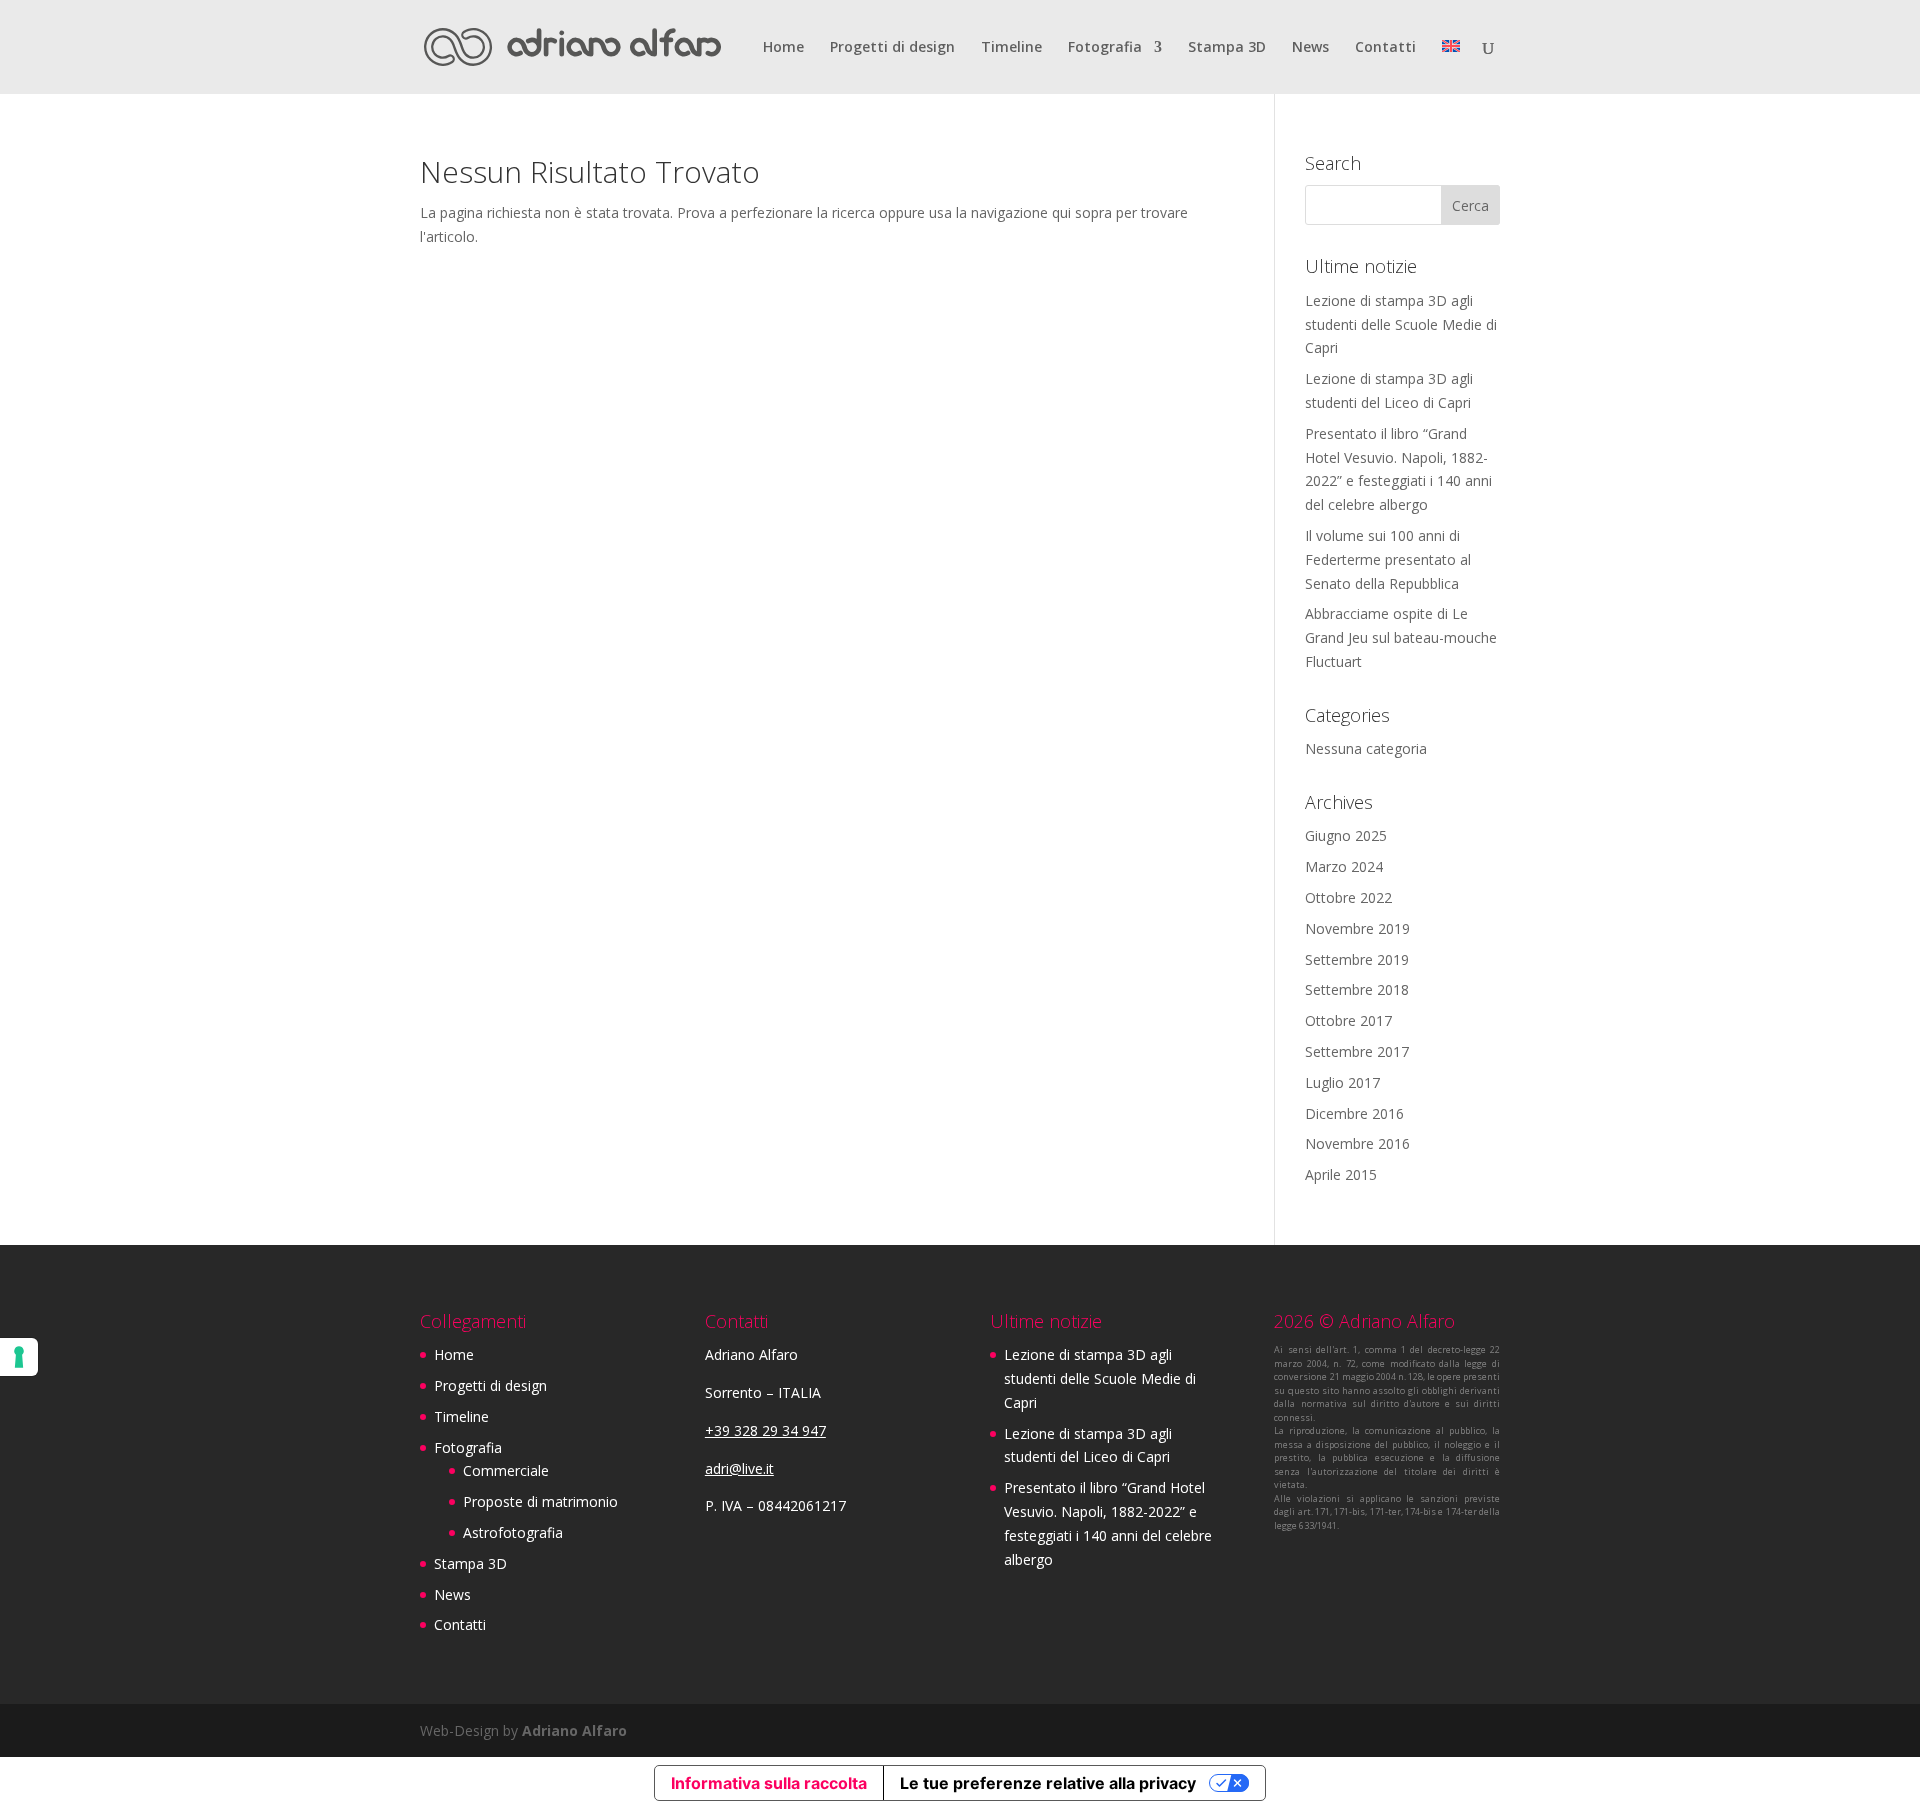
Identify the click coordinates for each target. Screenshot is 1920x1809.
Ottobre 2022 (1348, 897)
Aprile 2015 (1341, 1174)
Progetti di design (892, 48)
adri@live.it (739, 1468)
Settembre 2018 (1357, 989)
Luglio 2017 (1342, 1082)
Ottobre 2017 (1348, 1020)
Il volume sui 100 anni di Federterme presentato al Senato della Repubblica (1388, 559)
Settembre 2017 (1357, 1051)
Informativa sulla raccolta (769, 1783)
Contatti (1385, 48)
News (1310, 48)
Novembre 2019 (1357, 928)
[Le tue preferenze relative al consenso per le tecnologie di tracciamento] (19, 1357)
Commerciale (506, 1470)
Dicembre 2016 (1354, 1113)
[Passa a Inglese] (1451, 67)
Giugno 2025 (1346, 835)
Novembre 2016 (1357, 1143)
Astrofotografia (513, 1532)
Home (783, 48)
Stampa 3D (1227, 48)
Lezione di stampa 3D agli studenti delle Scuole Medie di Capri (1401, 324)
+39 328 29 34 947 (765, 1430)
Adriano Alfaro (574, 1730)
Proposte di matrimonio (540, 1501)
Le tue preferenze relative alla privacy (1048, 1783)
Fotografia (1105, 48)
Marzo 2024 (1344, 866)
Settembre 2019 (1357, 959)
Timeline (1011, 48)
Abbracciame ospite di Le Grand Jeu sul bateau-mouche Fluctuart (1401, 637)
